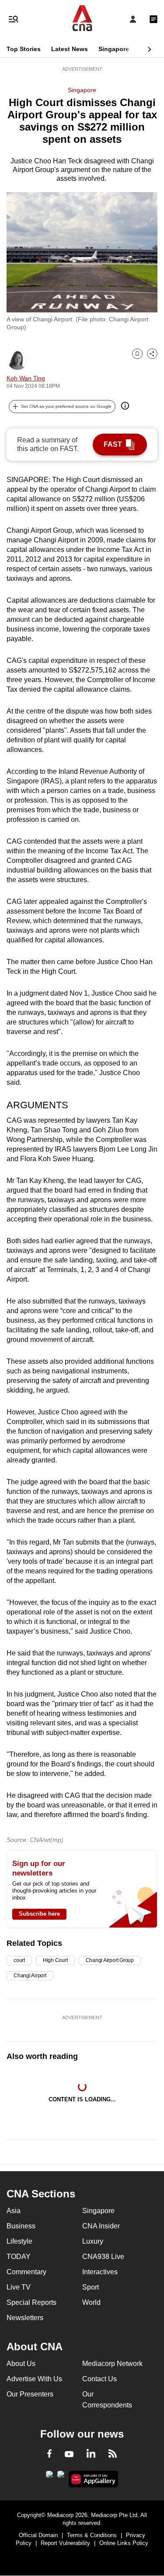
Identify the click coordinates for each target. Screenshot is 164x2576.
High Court (55, 1960)
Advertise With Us (34, 2379)
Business (21, 2226)
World (91, 2302)
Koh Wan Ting (26, 378)
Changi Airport (30, 1976)
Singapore (114, 49)
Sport (91, 2287)
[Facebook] (49, 2455)
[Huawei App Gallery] (93, 2479)
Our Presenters (30, 2394)
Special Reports (31, 2302)
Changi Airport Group (110, 1960)
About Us (21, 2364)
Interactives (100, 2272)
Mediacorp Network (112, 2364)
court (19, 1960)
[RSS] (113, 2455)
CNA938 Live (103, 2257)
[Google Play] (49, 2477)
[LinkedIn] (91, 2455)
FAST (113, 444)
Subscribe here (39, 1914)
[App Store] (61, 2477)
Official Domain (38, 2535)
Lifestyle (19, 2241)
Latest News (70, 49)
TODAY (19, 2257)
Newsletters (25, 2318)
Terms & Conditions (92, 2535)
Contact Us (99, 2379)
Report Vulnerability (65, 2543)
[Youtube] (69, 2455)
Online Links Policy (124, 2543)
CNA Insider (101, 2226)
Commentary (26, 2272)
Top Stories (24, 49)
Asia (14, 2211)
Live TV (19, 2287)
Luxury (93, 2241)
